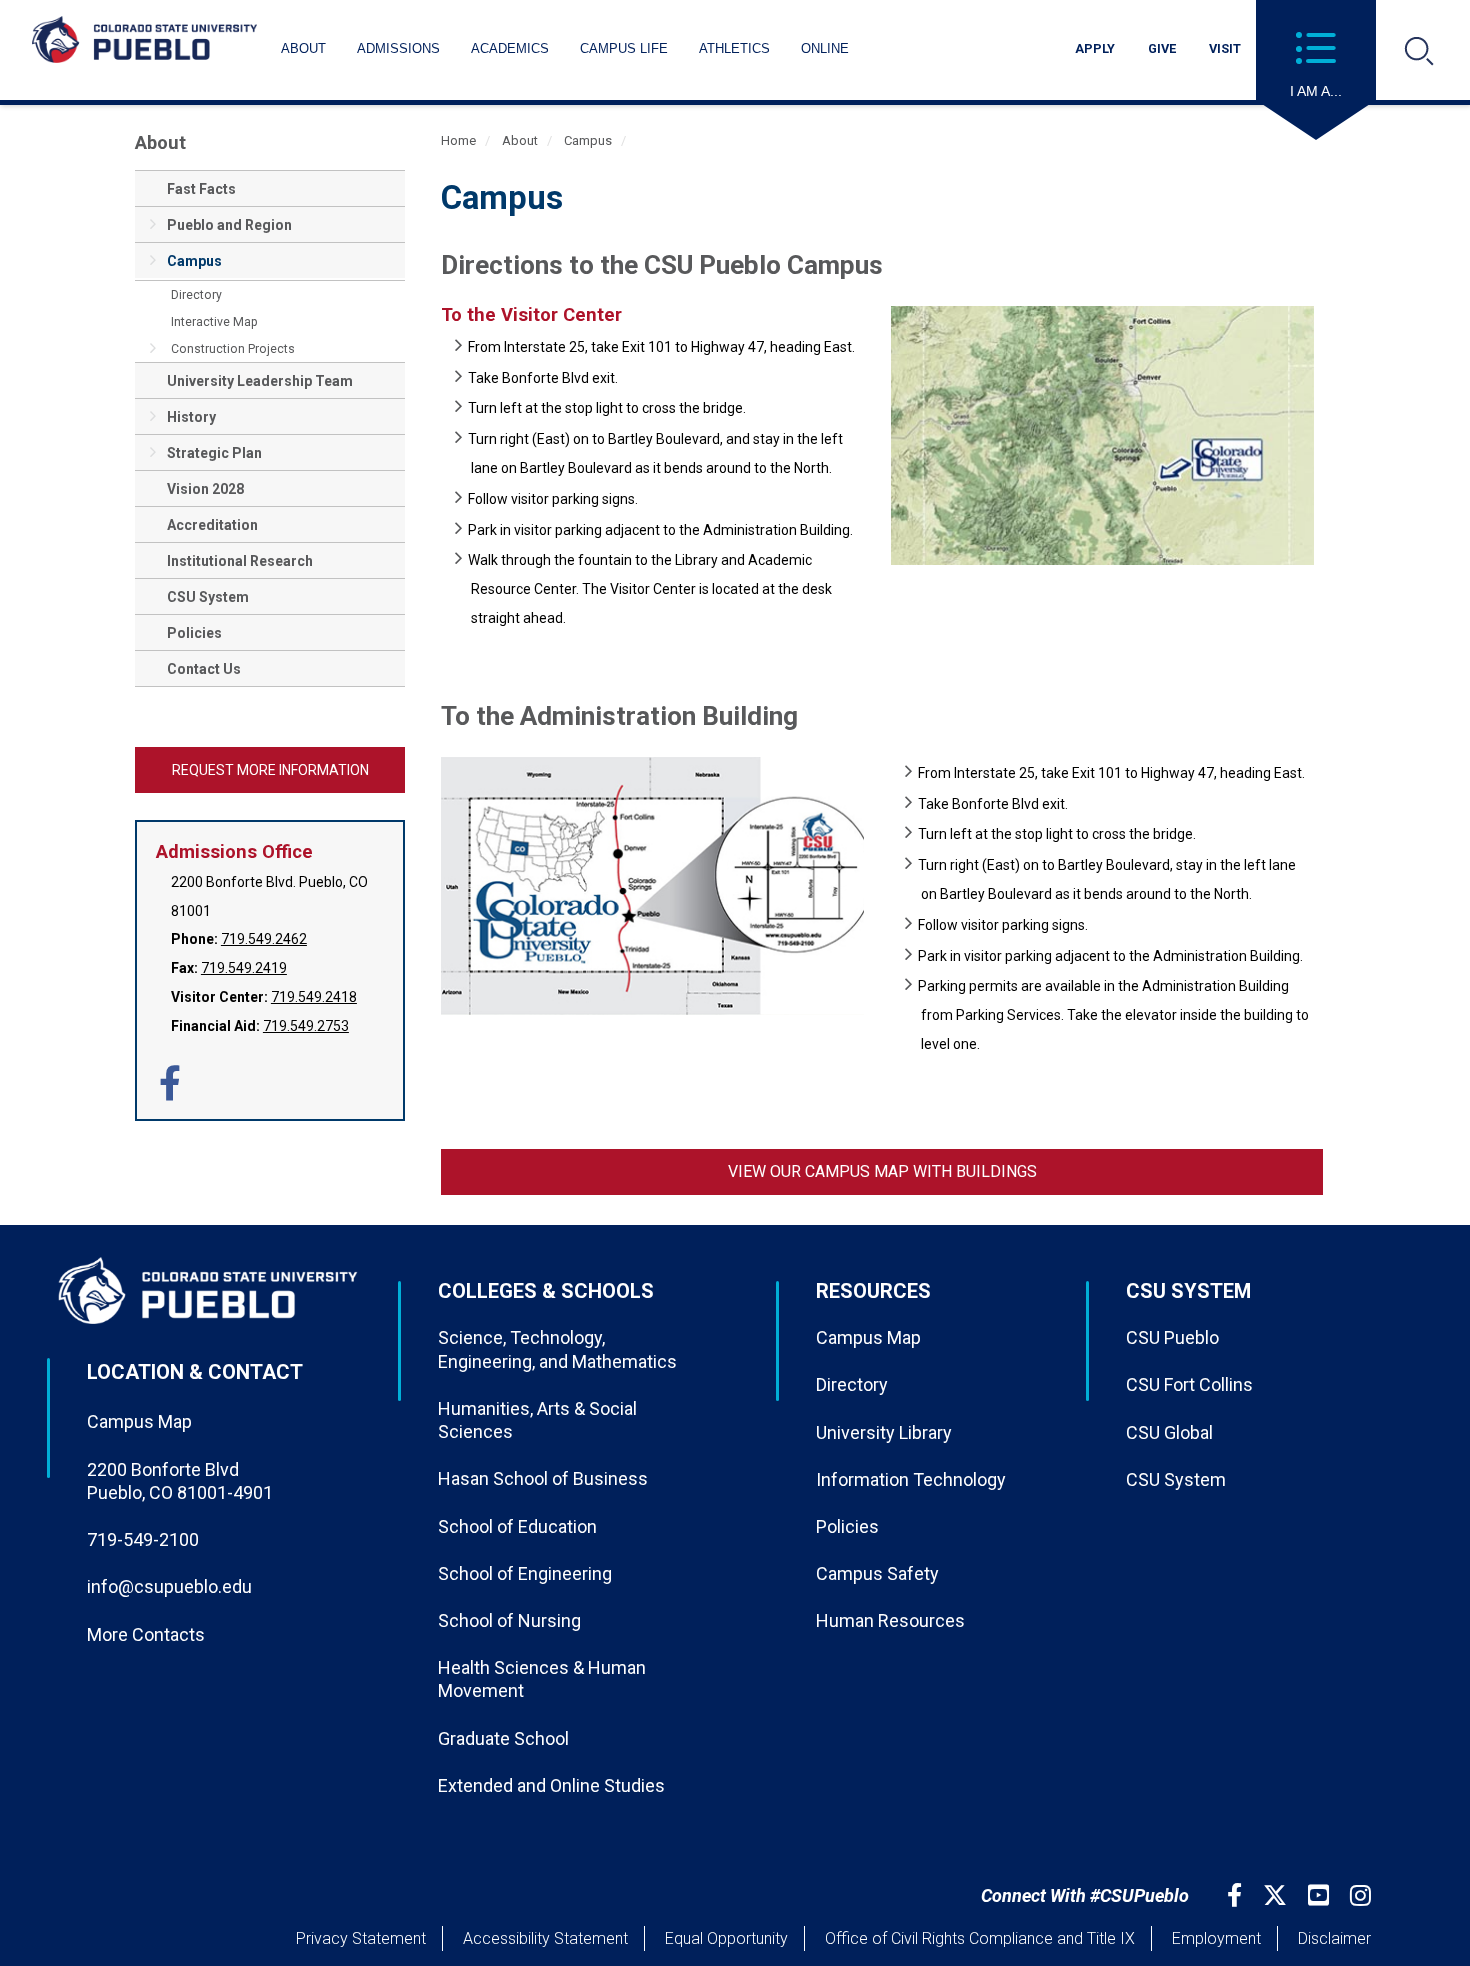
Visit (1225, 48)
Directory (196, 295)
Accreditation (212, 525)
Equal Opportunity (726, 1938)
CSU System (208, 597)
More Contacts (146, 1634)
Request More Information (270, 770)
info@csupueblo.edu (169, 1586)
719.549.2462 (264, 939)
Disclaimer (1334, 1938)
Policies (194, 633)
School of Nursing (509, 1620)
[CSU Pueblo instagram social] (1363, 1895)
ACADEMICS (510, 48)
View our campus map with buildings (882, 1171)
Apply (1095, 48)
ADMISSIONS (398, 48)
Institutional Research (240, 561)
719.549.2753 (306, 1026)
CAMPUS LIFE (624, 48)
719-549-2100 (143, 1539)
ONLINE (825, 48)
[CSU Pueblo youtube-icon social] (1321, 1895)
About (160, 142)
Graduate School (503, 1738)
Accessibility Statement (545, 1938)
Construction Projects (233, 349)
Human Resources (890, 1620)
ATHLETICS (734, 48)
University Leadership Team (260, 381)
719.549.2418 (314, 997)
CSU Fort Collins (1189, 1384)
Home (458, 140)
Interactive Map (214, 322)
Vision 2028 (205, 489)
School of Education (517, 1526)
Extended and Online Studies (551, 1785)
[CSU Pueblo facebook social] (1237, 1895)
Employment (1216, 1938)
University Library (884, 1432)
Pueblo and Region (229, 225)
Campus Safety (877, 1573)
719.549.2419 (244, 968)
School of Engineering (525, 1573)
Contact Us (204, 669)
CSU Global (1169, 1432)
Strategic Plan (214, 453)
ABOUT (303, 48)
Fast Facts (201, 189)
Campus (194, 261)
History (191, 417)
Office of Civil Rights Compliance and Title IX (980, 1938)
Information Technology (911, 1479)
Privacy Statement (361, 1938)
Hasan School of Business (543, 1478)
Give (1162, 48)
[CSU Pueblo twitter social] (1277, 1895)
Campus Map (139, 1421)
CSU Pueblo (1172, 1337)
